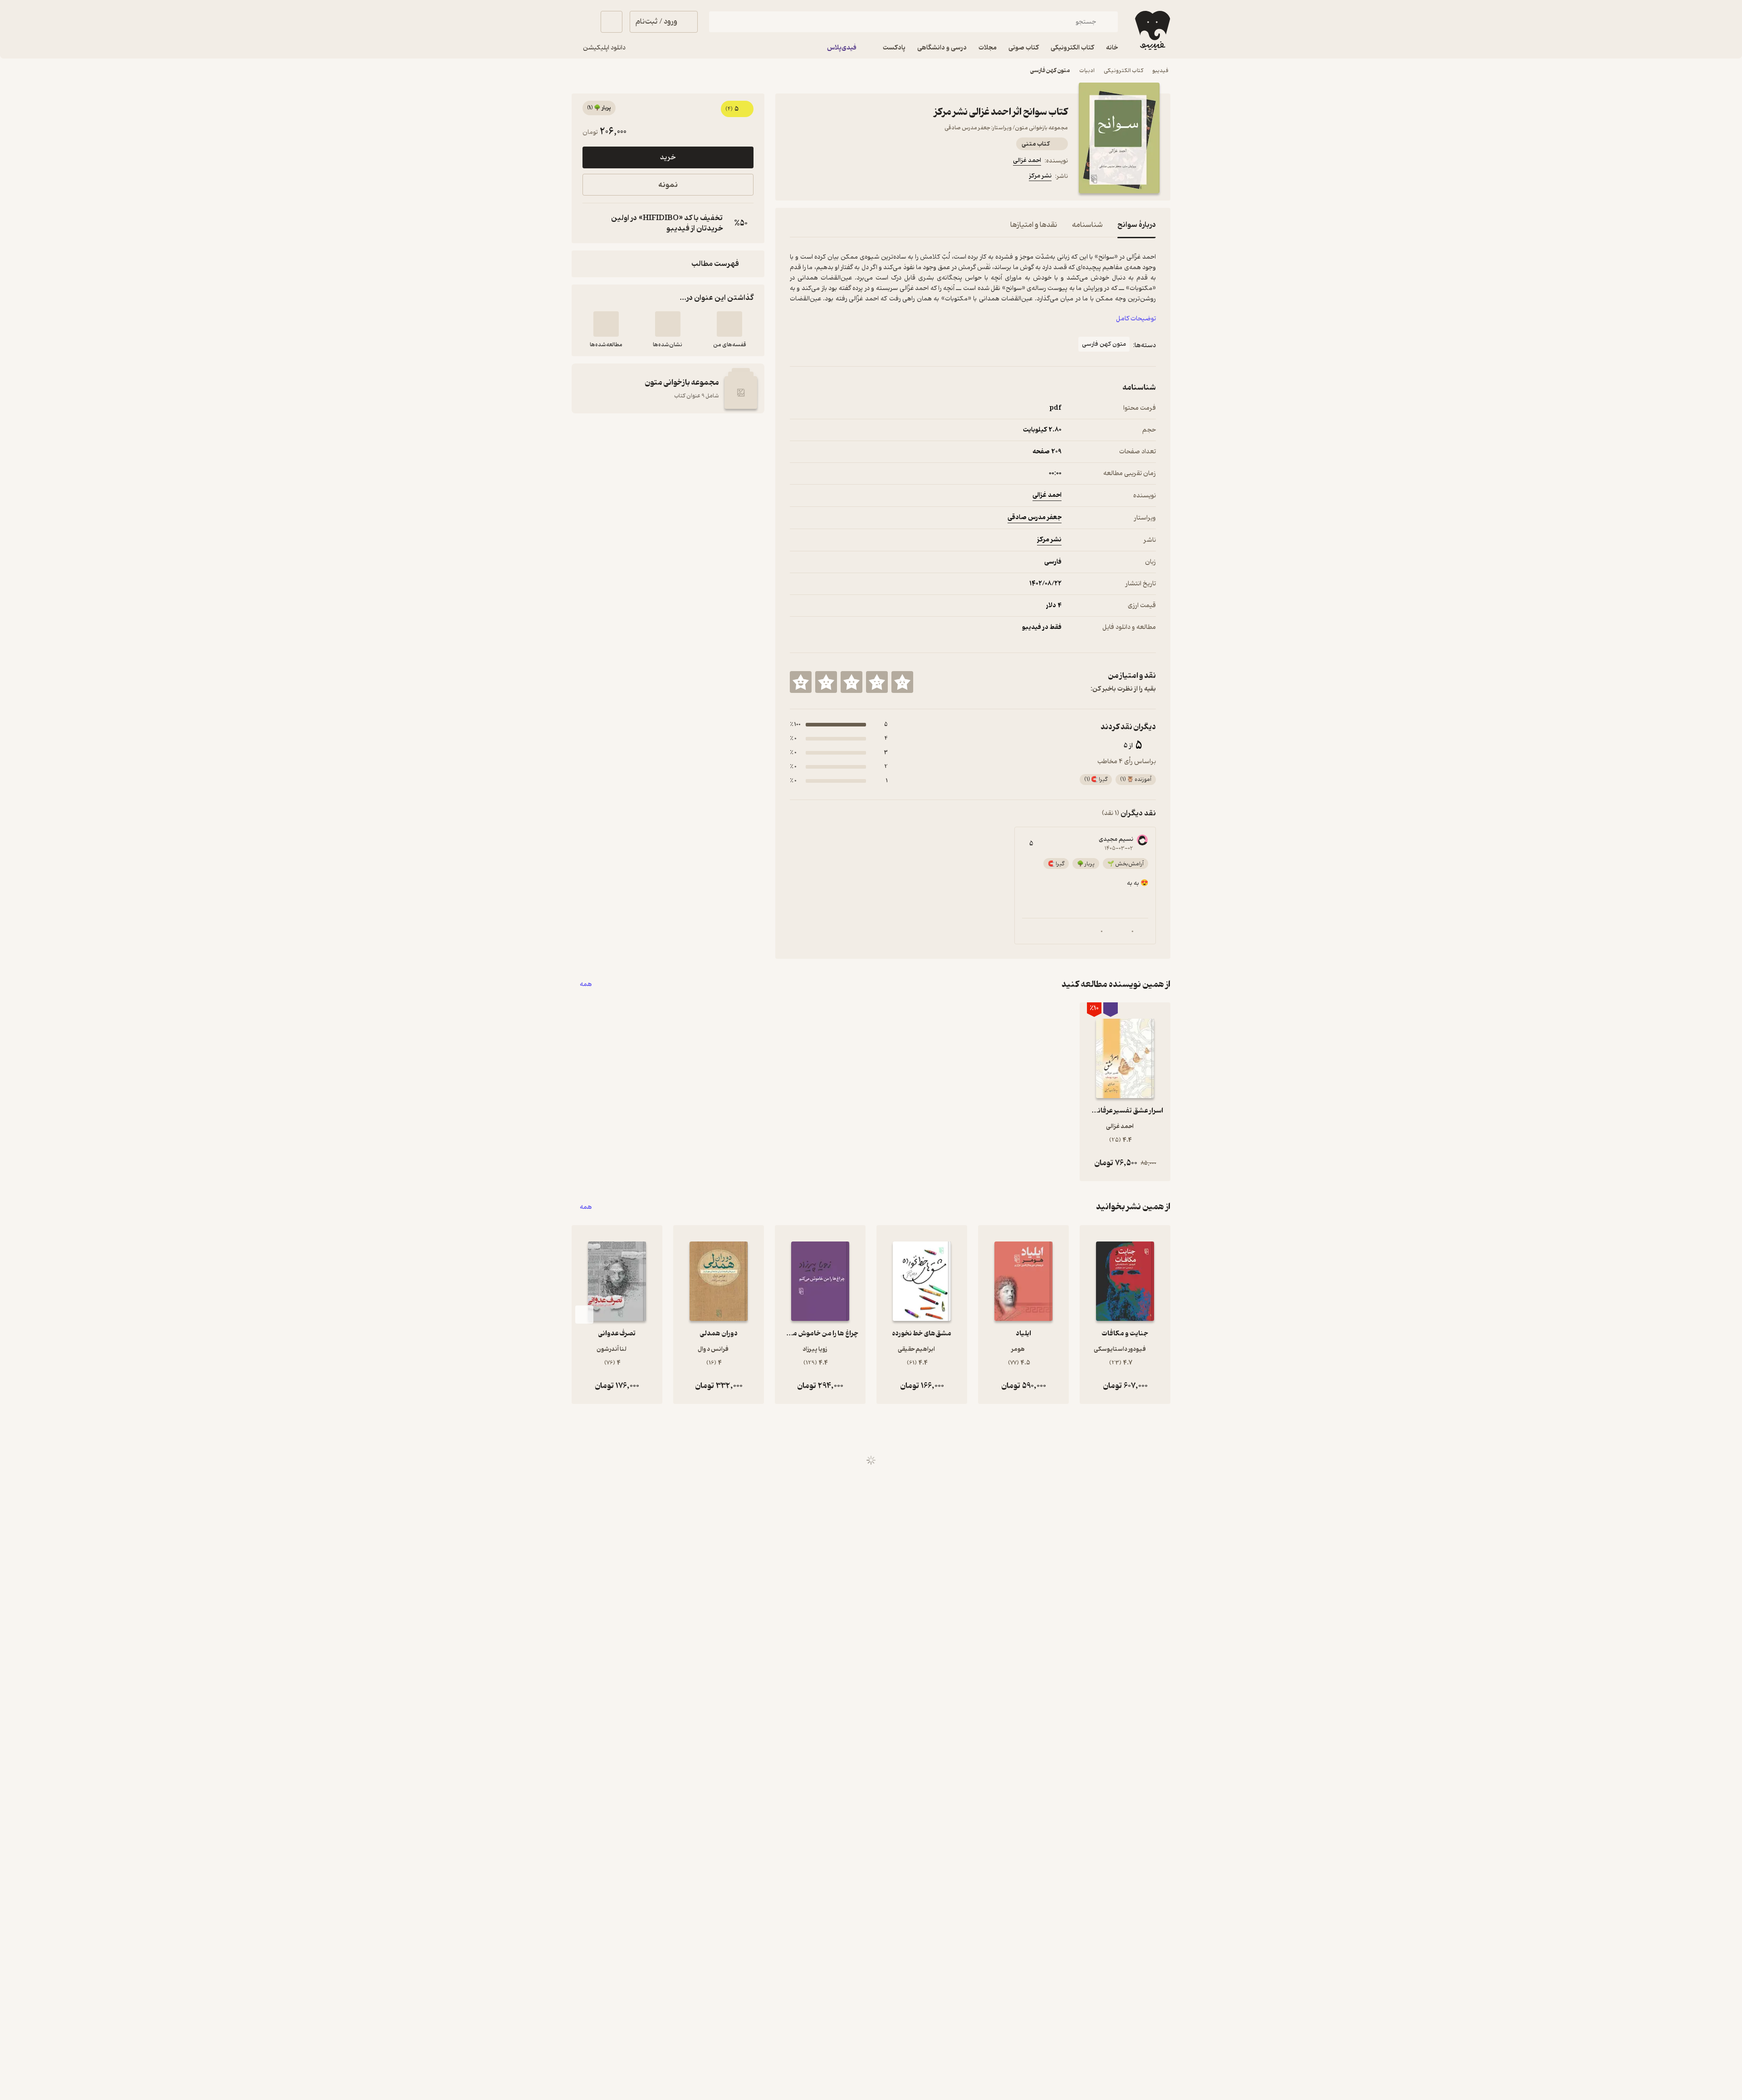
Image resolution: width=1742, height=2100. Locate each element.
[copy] (592, 223)
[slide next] (584, 1315)
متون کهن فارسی (1050, 71)
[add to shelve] (729, 324)
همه (586, 984)
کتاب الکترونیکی (1123, 71)
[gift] (839, 177)
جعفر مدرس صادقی (1035, 518)
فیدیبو (1160, 71)
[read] (606, 324)
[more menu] (795, 177)
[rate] (902, 682)
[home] (1152, 30)
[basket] (612, 22)
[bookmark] (817, 177)
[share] (861, 177)
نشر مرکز (1040, 176)
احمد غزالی (1027, 160)
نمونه (668, 185)
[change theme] (582, 22)
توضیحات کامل (1136, 319)
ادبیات (1087, 71)
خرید (668, 157)
